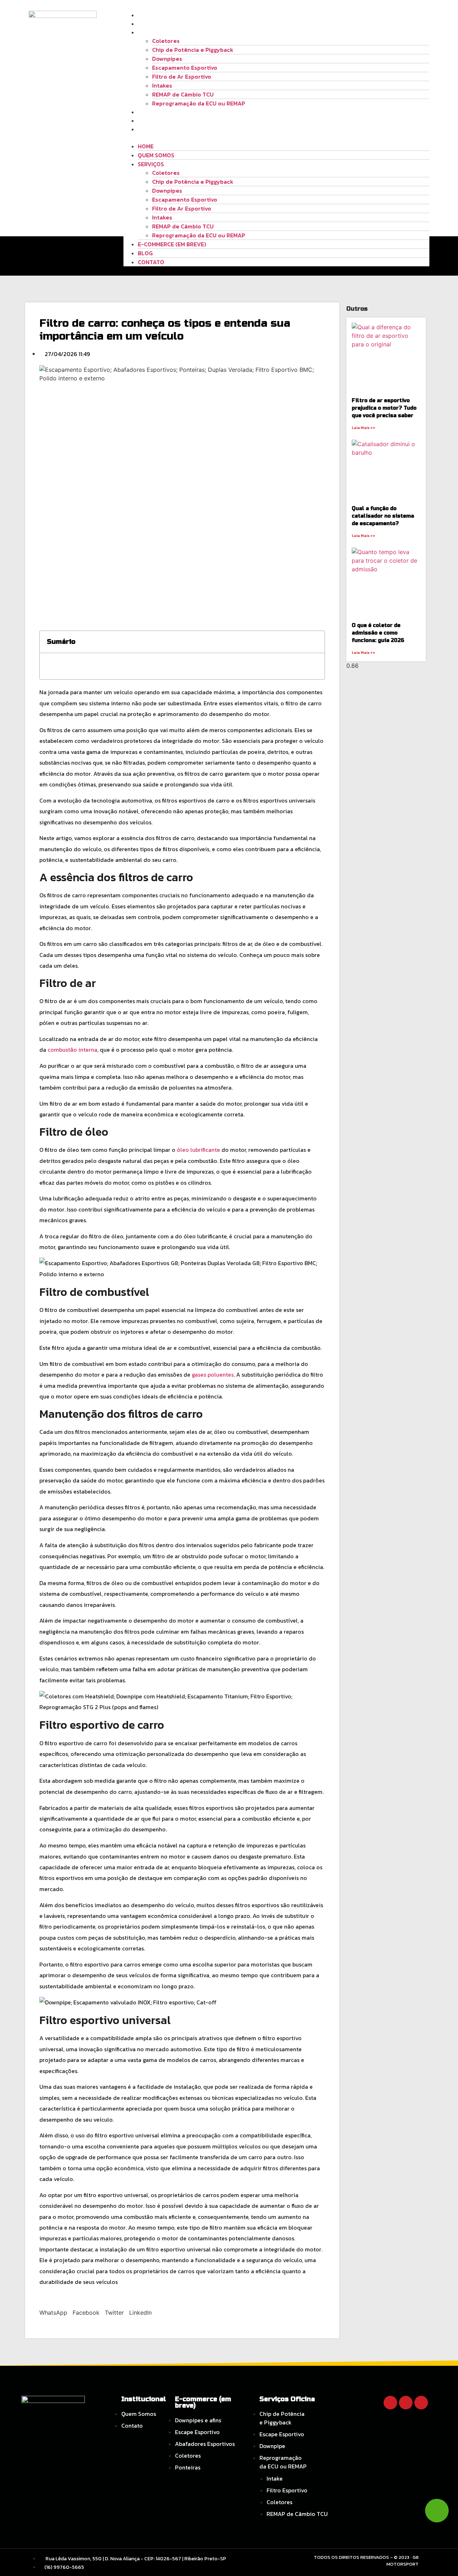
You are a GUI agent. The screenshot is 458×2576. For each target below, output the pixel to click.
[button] (276, 138)
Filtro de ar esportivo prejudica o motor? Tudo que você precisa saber (384, 408)
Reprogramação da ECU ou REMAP (199, 103)
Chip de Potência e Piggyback (193, 50)
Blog (145, 120)
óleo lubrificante (198, 1150)
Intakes (162, 85)
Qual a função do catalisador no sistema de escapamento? (383, 516)
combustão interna (72, 1050)
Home (146, 15)
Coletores (166, 41)
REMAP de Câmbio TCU (183, 94)
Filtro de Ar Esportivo (182, 77)
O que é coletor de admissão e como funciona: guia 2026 (378, 633)
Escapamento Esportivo (185, 68)
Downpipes (167, 59)
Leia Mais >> (364, 428)
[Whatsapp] (421, 2403)
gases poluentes (213, 1375)
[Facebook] (390, 2403)
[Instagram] (406, 2403)
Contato (151, 129)
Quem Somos (156, 24)
